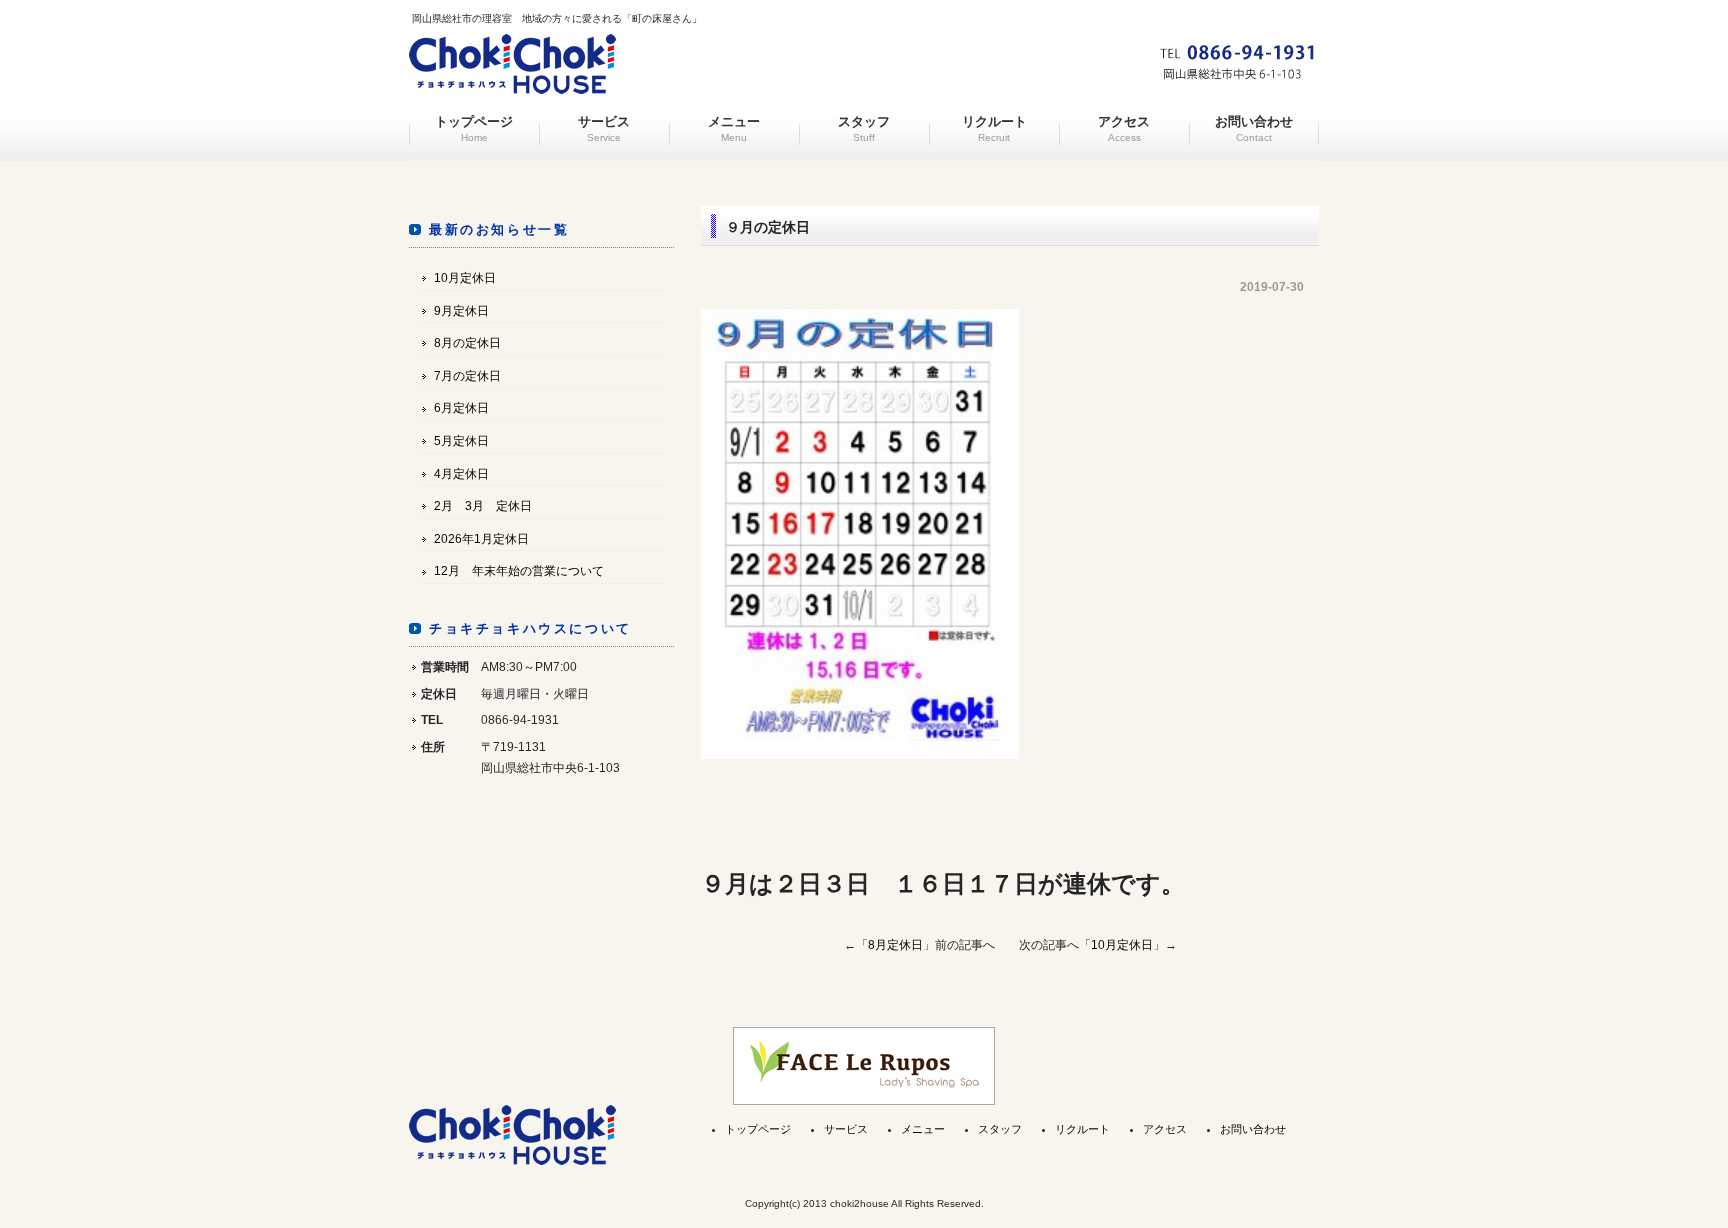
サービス (604, 129)
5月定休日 (461, 441)
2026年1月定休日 (481, 539)
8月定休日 (895, 945)
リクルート (994, 129)
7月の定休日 (467, 376)
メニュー (734, 129)
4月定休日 (461, 474)
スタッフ (864, 129)
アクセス (1124, 129)
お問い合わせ (1254, 129)
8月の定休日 (467, 343)
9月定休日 (461, 311)
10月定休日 (1122, 945)
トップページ (474, 129)
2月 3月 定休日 (483, 506)
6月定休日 (461, 408)
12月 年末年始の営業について (519, 571)
